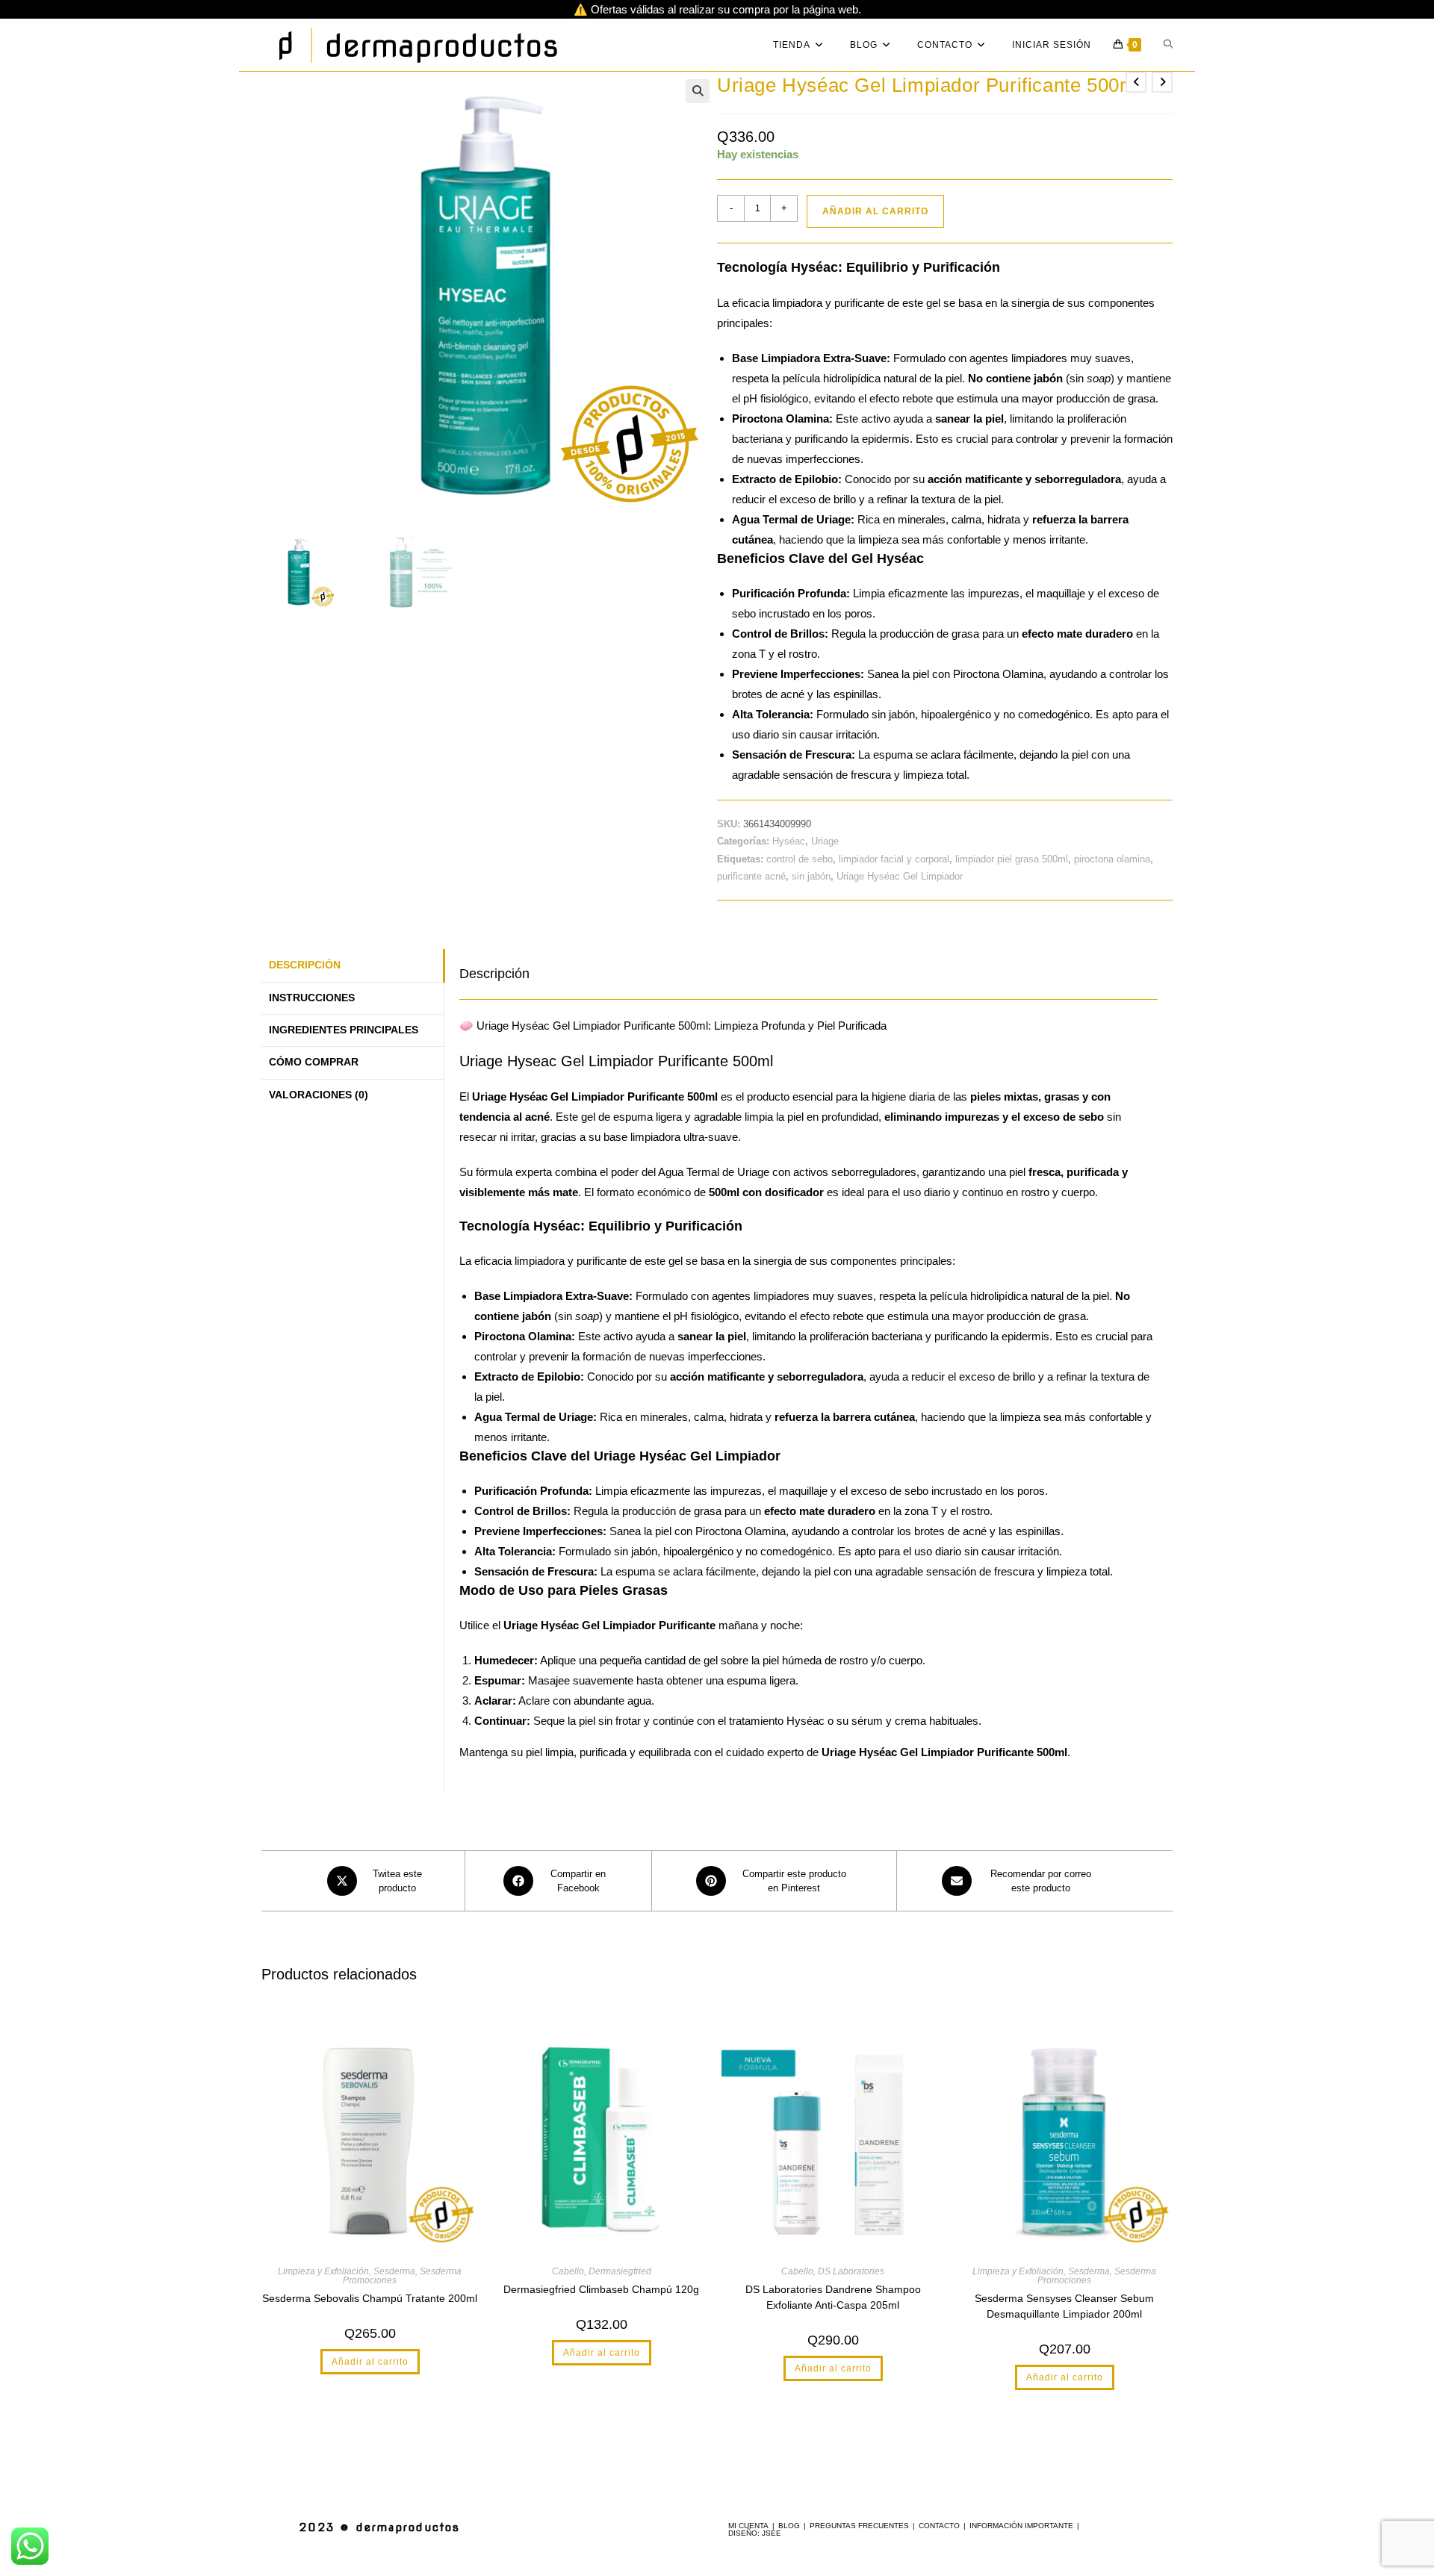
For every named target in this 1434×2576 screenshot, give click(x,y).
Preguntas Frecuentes (859, 2526)
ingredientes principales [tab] (344, 1030)
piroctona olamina (1112, 859)
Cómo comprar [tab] (314, 1062)
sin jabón (811, 876)
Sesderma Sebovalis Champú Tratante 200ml (370, 2298)
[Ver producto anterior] (1136, 82)
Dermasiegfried (620, 2271)
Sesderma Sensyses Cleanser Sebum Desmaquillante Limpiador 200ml (1064, 2306)
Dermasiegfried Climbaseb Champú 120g (601, 2289)
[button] (698, 91)
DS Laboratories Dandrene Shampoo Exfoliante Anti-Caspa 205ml (833, 2297)
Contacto (939, 2526)
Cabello (568, 2271)
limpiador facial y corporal (894, 859)
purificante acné (751, 876)
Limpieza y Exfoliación (323, 2271)
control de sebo (800, 859)
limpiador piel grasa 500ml (1012, 859)
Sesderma (394, 2271)
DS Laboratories (851, 2271)
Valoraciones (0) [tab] (319, 1095)
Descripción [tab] (305, 965)
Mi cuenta (748, 2526)
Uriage (825, 841)
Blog (789, 2526)
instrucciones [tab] (312, 998)
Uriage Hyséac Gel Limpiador (900, 876)
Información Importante (1021, 2526)
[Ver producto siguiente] (1162, 82)
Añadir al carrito (875, 211)
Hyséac (789, 841)
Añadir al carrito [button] (370, 2362)
